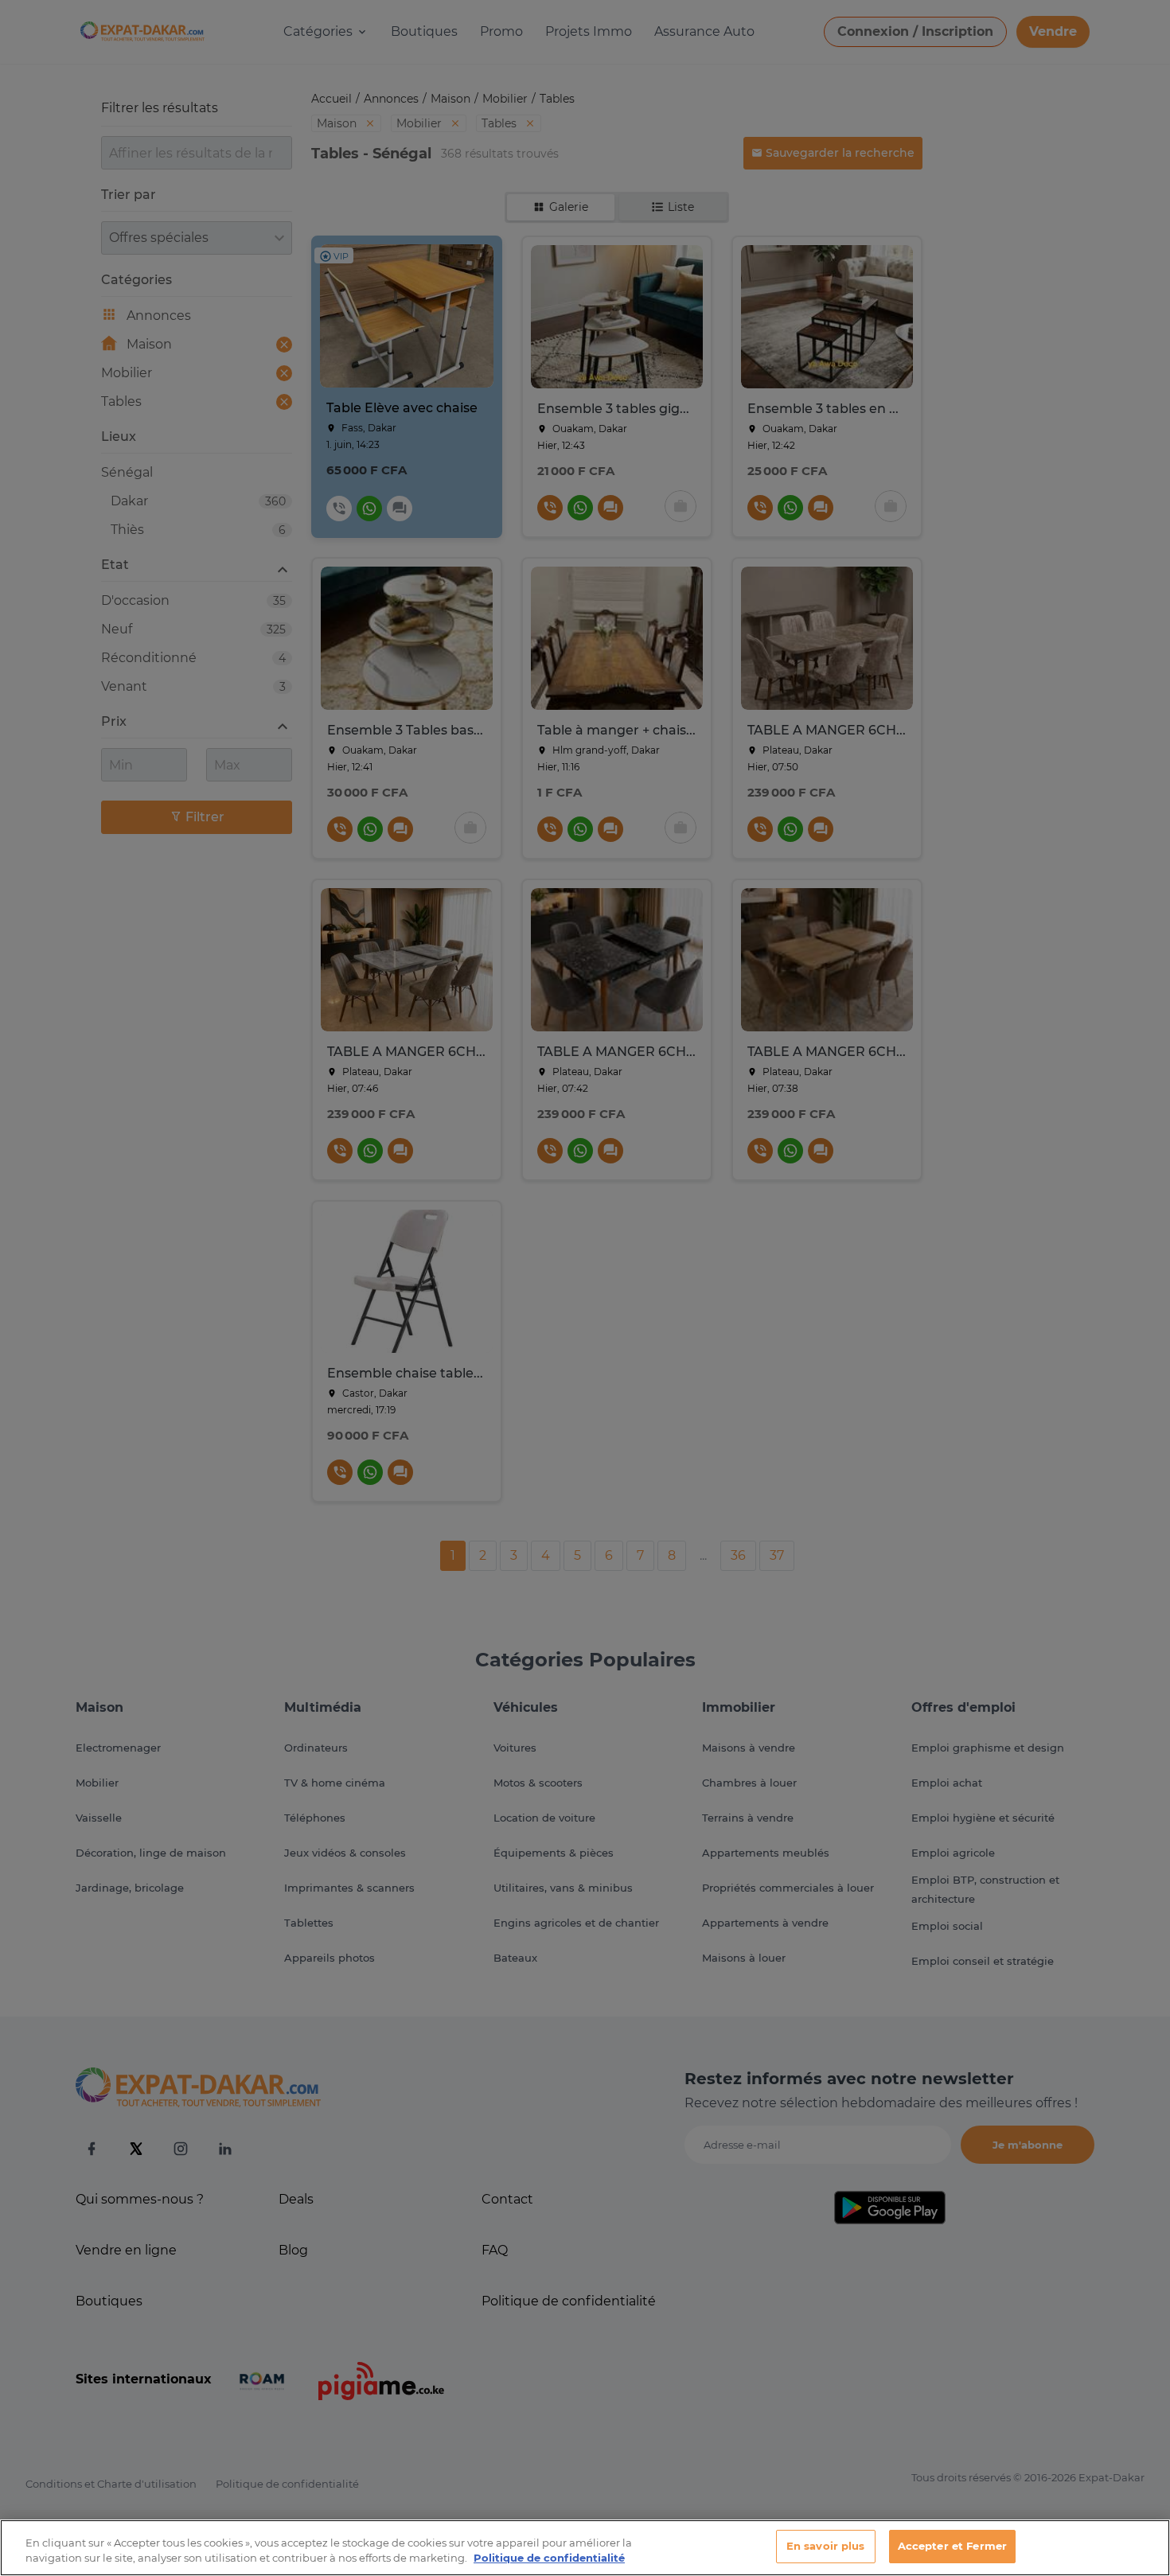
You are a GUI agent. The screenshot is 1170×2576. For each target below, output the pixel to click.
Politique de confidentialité (549, 2558)
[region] (585, 2548)
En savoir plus (826, 2546)
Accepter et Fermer (952, 2546)
